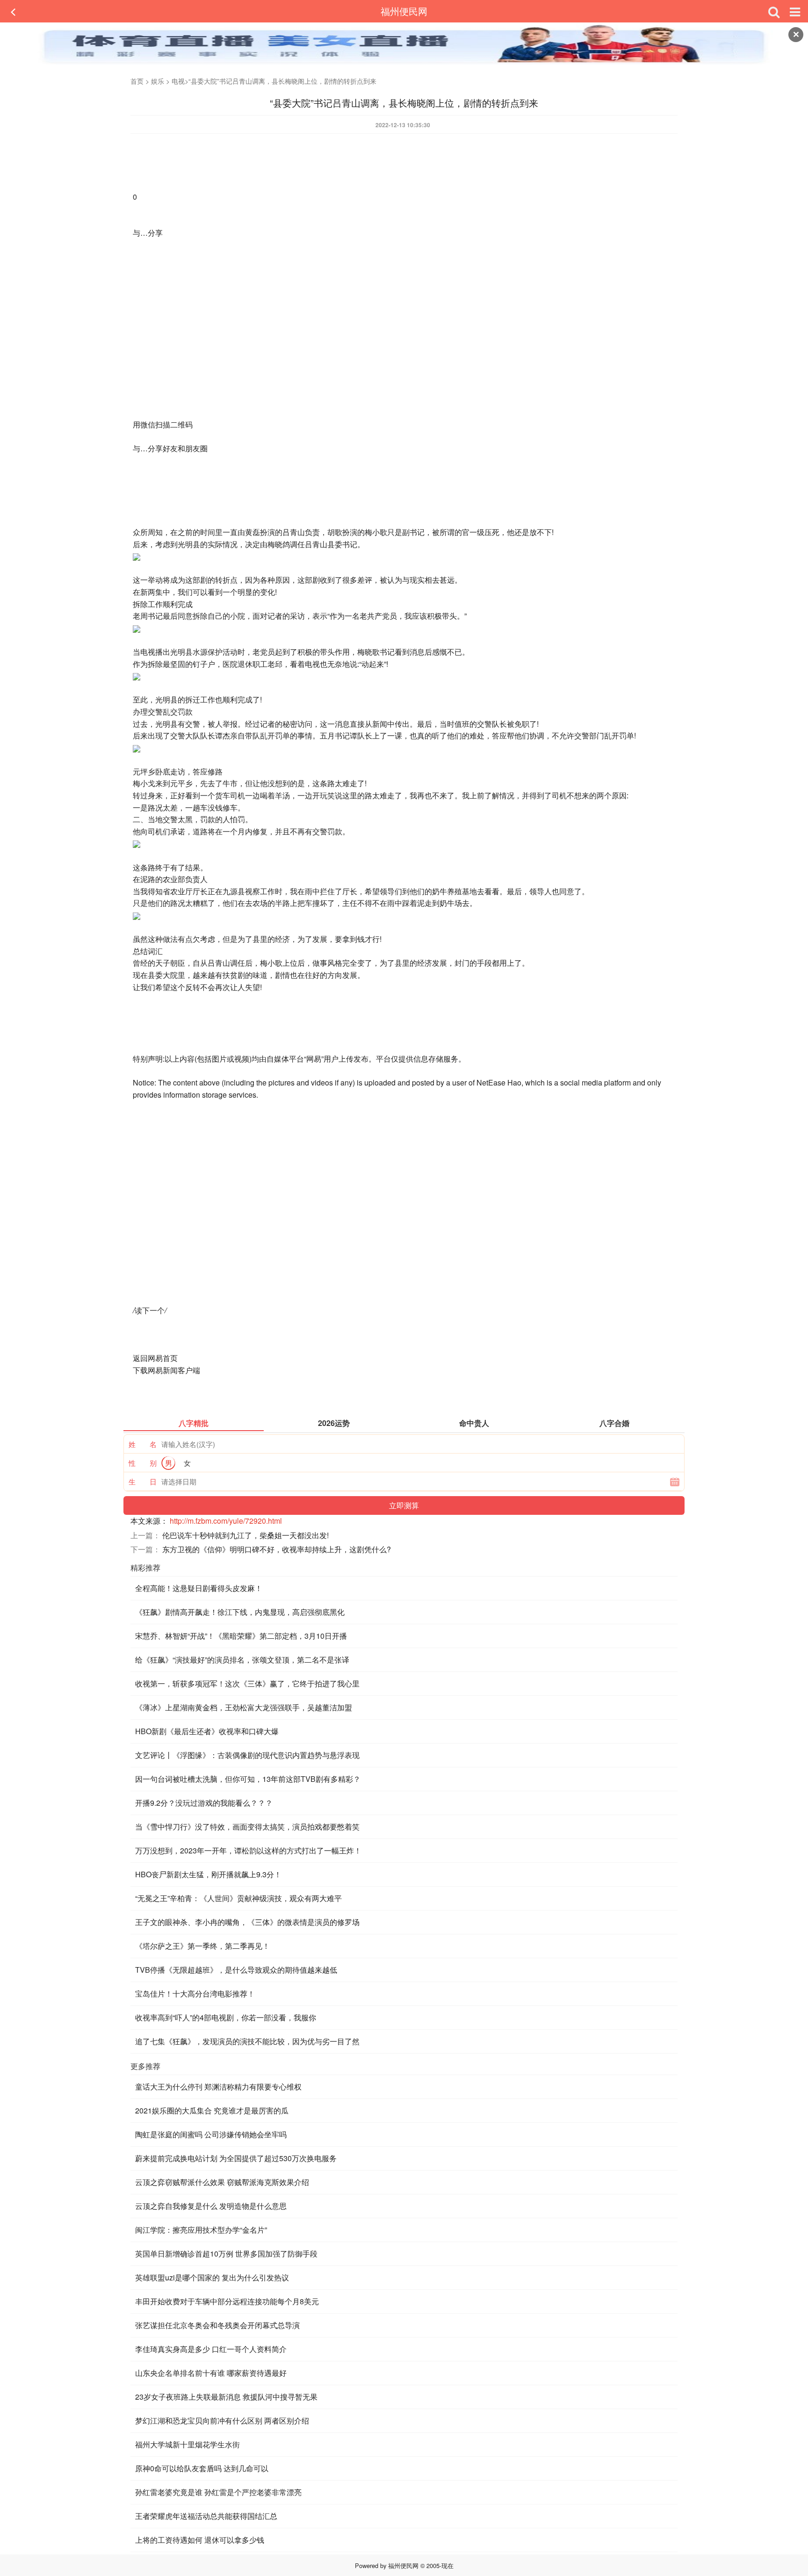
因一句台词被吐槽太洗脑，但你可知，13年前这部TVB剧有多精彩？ (248, 1779)
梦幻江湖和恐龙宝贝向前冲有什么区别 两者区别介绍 (222, 2420)
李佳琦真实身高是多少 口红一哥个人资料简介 (211, 2349)
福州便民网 (404, 11)
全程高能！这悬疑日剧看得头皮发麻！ (199, 1588)
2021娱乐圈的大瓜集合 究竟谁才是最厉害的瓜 (212, 2110)
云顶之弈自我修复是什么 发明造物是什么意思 (211, 2206)
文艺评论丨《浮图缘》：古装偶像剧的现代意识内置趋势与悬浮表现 (247, 1755)
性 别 (143, 1463)
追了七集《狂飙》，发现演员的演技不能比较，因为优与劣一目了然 (247, 2041)
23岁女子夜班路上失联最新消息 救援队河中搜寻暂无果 (226, 2397)
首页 (137, 81)
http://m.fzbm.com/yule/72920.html (226, 1521)
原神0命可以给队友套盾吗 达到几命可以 (202, 2468)
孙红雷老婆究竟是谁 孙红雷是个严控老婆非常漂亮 (218, 2492)
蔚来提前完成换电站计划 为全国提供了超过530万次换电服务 (236, 2158)
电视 (178, 81)
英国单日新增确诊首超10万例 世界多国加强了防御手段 (226, 2254)
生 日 (143, 1481)
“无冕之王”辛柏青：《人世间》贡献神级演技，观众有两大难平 (238, 1898)
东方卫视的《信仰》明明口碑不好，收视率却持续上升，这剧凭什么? (277, 1549)
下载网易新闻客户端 (166, 1370)
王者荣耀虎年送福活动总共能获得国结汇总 (206, 2516)
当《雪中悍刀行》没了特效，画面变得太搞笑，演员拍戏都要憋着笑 (247, 1827)
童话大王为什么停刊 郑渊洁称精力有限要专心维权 (218, 2087)
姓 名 (143, 1444)
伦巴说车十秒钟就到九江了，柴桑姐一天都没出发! (245, 1535)
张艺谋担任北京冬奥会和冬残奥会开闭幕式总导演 (217, 2325)
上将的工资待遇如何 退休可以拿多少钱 (200, 2540)
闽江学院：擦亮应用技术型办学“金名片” (201, 2230)
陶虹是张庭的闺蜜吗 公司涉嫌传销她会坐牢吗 (211, 2134)
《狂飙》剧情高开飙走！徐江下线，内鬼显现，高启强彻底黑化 (240, 1612)
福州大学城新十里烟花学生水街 (188, 2444)
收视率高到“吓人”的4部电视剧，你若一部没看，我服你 (226, 2017)
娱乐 (158, 81)
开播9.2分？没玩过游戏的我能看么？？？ (204, 1803)
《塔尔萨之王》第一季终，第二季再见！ (202, 1946)
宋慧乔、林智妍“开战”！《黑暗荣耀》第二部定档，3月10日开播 (241, 1636)
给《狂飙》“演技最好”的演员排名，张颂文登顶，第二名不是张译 (242, 1660)
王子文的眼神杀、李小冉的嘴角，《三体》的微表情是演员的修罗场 (247, 1922)
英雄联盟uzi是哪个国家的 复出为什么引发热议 (212, 2277)
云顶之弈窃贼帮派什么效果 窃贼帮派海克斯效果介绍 (222, 2182)
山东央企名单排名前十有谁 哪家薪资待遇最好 (211, 2373)
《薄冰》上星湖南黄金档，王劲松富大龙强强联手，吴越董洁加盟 (244, 1707)
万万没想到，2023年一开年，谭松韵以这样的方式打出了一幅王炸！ (248, 1850)
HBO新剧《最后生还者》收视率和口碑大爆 (207, 1731)
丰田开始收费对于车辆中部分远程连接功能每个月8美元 (227, 2301)
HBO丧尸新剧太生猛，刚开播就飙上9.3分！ (208, 1874)
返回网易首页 (155, 1358)
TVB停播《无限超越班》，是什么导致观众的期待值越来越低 (236, 1970)
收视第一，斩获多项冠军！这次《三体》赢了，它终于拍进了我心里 (247, 1683)
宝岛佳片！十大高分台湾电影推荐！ (195, 1994)
